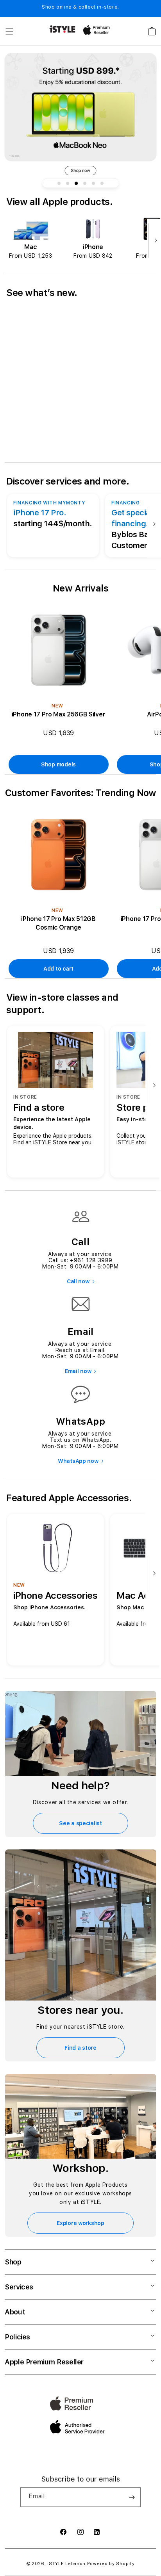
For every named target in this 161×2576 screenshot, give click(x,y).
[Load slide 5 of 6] (93, 183)
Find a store (80, 2048)
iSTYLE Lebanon (66, 2564)
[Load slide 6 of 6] (102, 183)
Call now (78, 1281)
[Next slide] (154, 241)
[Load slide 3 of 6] (76, 183)
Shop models (58, 764)
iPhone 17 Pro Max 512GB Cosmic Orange (58, 923)
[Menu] (9, 31)
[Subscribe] (132, 2497)
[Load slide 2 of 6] (68, 183)
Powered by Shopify (111, 2564)
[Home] (62, 29)
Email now (78, 1371)
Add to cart (58, 969)
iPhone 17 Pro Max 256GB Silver (58, 714)
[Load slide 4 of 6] (85, 183)
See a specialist (80, 1823)
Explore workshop (80, 2223)
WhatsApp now (78, 1461)
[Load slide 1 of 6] (59, 183)
